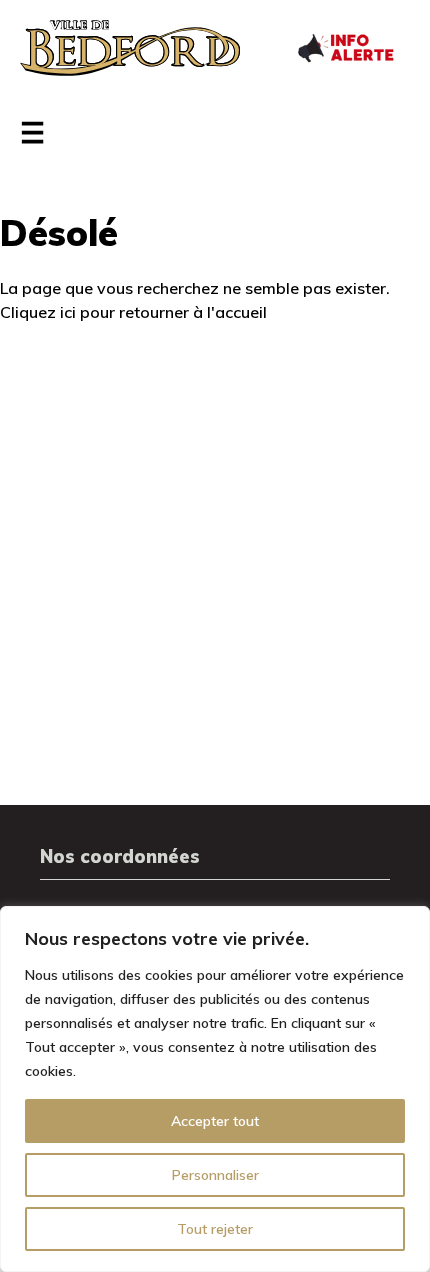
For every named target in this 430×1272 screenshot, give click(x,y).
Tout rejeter (215, 1229)
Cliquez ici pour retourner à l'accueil (133, 312)
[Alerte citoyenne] (345, 46)
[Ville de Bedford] (130, 48)
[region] (215, 1089)
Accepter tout (215, 1121)
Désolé (59, 232)
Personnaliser (215, 1175)
